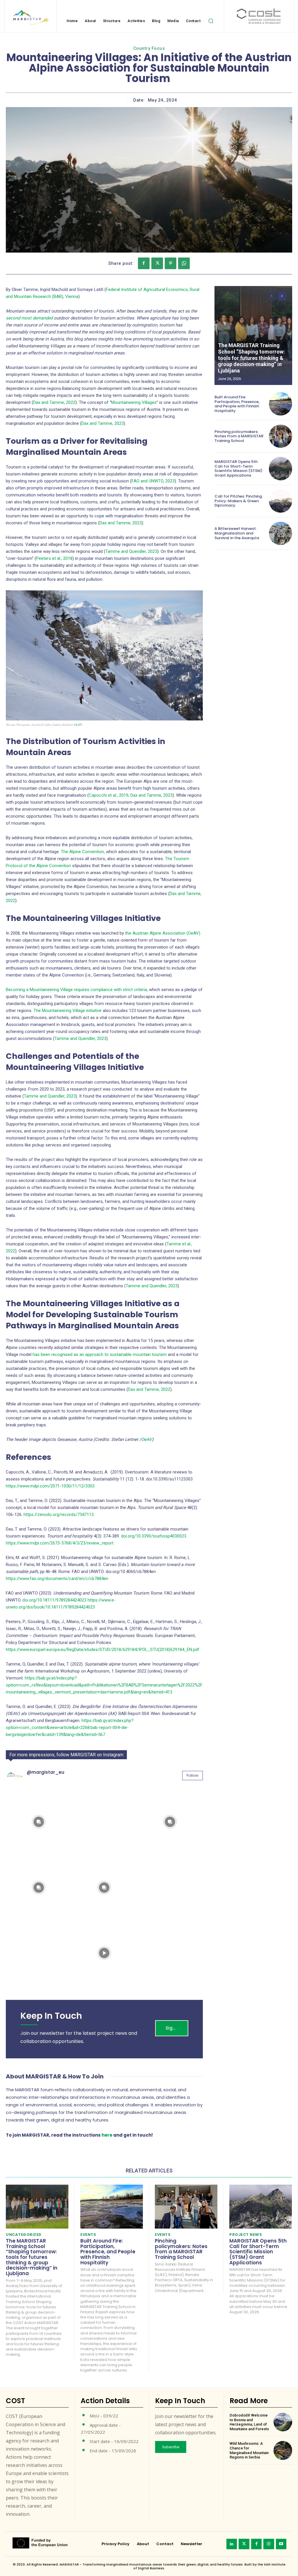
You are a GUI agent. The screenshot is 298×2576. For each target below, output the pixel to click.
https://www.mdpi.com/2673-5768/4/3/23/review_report (60, 1543)
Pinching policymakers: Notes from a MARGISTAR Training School (239, 436)
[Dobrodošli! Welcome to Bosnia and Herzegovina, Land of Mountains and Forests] (283, 2422)
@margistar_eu (46, 1772)
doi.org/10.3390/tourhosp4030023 (154, 1536)
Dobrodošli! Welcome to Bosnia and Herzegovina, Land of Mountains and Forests (249, 2422)
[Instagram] (269, 2544)
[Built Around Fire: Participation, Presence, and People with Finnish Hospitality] (281, 404)
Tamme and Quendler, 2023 (131, 551)
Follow (193, 1775)
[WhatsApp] (184, 263)
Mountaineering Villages (134, 402)
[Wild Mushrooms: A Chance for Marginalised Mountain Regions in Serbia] (283, 2450)
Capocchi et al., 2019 (109, 795)
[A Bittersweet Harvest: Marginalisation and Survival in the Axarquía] (281, 533)
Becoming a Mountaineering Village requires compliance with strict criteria (76, 990)
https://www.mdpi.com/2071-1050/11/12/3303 (50, 1486)
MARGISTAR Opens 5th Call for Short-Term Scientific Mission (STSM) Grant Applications (238, 468)
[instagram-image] (39, 1822)
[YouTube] (281, 2544)
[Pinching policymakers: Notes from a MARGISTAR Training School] (281, 436)
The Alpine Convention (82, 852)
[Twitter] (244, 2544)
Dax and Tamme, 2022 (54, 402)
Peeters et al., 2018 (54, 558)
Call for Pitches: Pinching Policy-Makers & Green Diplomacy (238, 501)
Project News (246, 2235)
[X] (157, 263)
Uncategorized (24, 2235)
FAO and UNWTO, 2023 (153, 481)
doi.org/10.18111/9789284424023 (54, 1600)
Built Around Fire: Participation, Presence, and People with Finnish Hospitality (237, 404)
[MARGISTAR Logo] (30, 17)
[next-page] (282, 296)
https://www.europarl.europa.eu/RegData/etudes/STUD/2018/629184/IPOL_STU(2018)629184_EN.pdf (103, 1650)
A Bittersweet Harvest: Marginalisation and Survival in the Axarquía (237, 533)
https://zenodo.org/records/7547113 (59, 1515)
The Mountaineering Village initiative (68, 1011)
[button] (211, 21)
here (107, 2135)
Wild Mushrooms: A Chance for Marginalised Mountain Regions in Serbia (249, 2450)
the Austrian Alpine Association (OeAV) (163, 933)
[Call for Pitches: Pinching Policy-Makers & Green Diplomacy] (281, 501)
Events (88, 2235)
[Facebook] (144, 263)
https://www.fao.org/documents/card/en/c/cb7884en (57, 1579)
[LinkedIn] (232, 2544)
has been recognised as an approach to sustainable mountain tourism (100, 1354)
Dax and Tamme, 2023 (103, 423)
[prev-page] (272, 296)
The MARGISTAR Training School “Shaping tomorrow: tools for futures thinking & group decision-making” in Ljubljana (251, 358)
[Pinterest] (171, 263)
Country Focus (149, 48)
